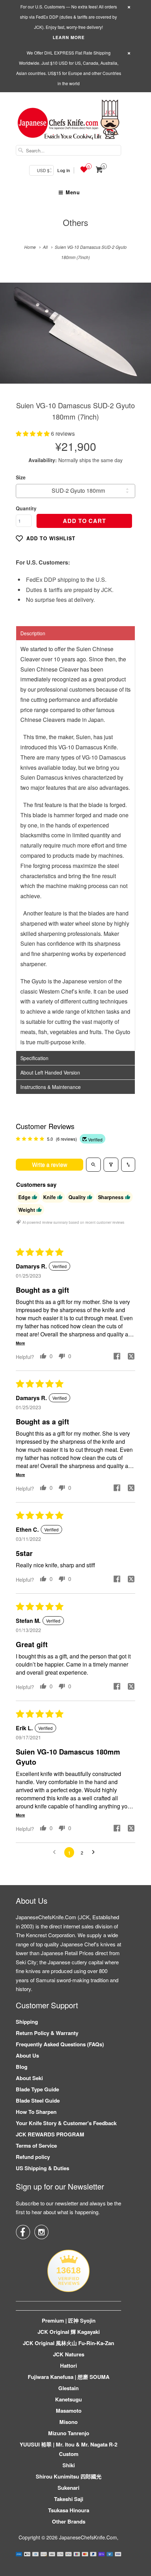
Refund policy (33, 2157)
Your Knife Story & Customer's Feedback (66, 2123)
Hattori (68, 2366)
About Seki (29, 2078)
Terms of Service (36, 2146)
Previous (13, 338)
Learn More (69, 37)
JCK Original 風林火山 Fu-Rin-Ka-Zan (68, 2343)
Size (21, 477)
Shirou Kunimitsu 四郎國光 (69, 2476)
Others (75, 222)
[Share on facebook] (117, 1357)
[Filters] (111, 1165)
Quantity (26, 508)
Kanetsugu (68, 2399)
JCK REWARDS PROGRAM (50, 2134)
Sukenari (68, 2488)
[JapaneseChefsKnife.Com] (68, 121)
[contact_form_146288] (16, 2560)
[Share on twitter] (131, 1357)
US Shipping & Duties (42, 2168)
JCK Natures (69, 2354)
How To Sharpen (36, 2112)
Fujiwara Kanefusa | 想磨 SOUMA (69, 2377)
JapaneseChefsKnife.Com (88, 2537)
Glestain (68, 2388)
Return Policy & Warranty (47, 2033)
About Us (27, 2055)
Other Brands (69, 2521)
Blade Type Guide (37, 2089)
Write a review (50, 1164)
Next (138, 338)
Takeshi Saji (69, 2499)
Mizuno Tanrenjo (69, 2433)
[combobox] (68, 150)
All (45, 247)
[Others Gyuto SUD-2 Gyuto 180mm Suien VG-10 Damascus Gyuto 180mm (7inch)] (75, 333)
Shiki (69, 2465)
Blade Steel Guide (38, 2101)
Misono (68, 2422)
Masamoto (69, 2411)
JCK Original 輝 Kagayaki (69, 2332)
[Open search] (93, 1165)
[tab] (75, 633)
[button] (33, 433)
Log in (64, 170)
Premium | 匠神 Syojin (69, 2320)
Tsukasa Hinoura (69, 2510)
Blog (22, 2067)
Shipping (27, 2022)
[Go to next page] (95, 1852)
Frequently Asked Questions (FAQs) (60, 2044)
